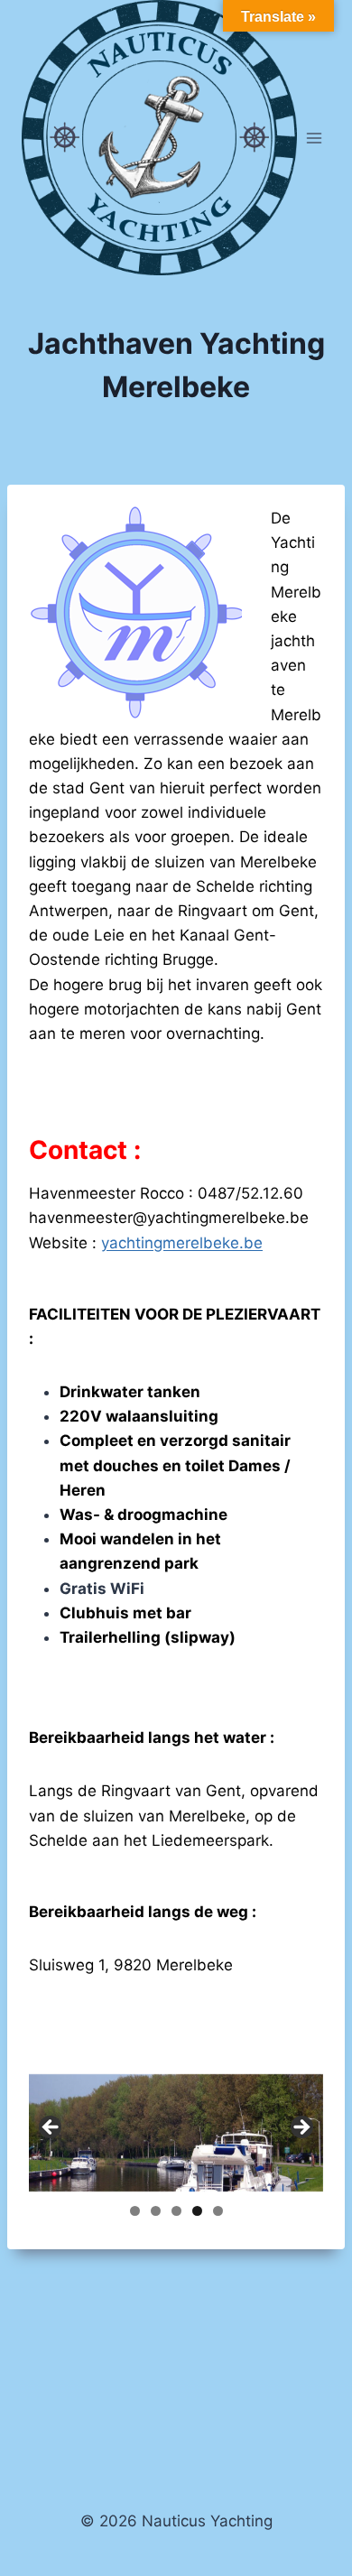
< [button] (51, 2128)
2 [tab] (156, 2211)
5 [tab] (218, 2211)
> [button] (301, 2128)
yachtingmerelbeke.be (182, 1243)
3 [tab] (176, 2211)
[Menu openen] (314, 138)
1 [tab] (135, 2211)
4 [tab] (197, 2211)
